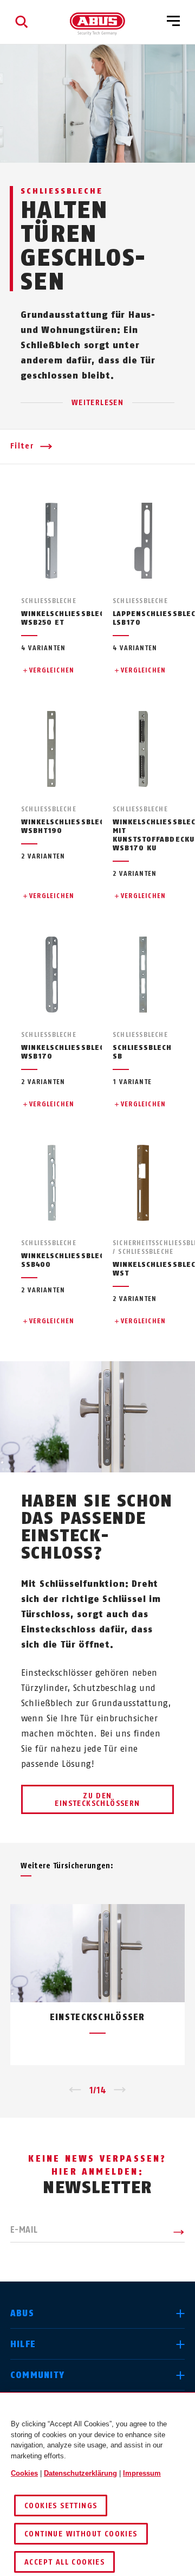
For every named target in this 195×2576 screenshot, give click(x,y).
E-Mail (24, 2230)
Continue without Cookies (81, 2534)
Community (38, 2375)
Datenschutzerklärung (80, 2473)
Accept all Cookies (64, 2562)
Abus (22, 2313)
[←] (75, 2091)
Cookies (24, 2473)
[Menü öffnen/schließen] (173, 22)
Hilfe (23, 2344)
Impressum (142, 2473)
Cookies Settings (61, 2506)
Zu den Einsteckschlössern (97, 1800)
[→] (120, 2091)
